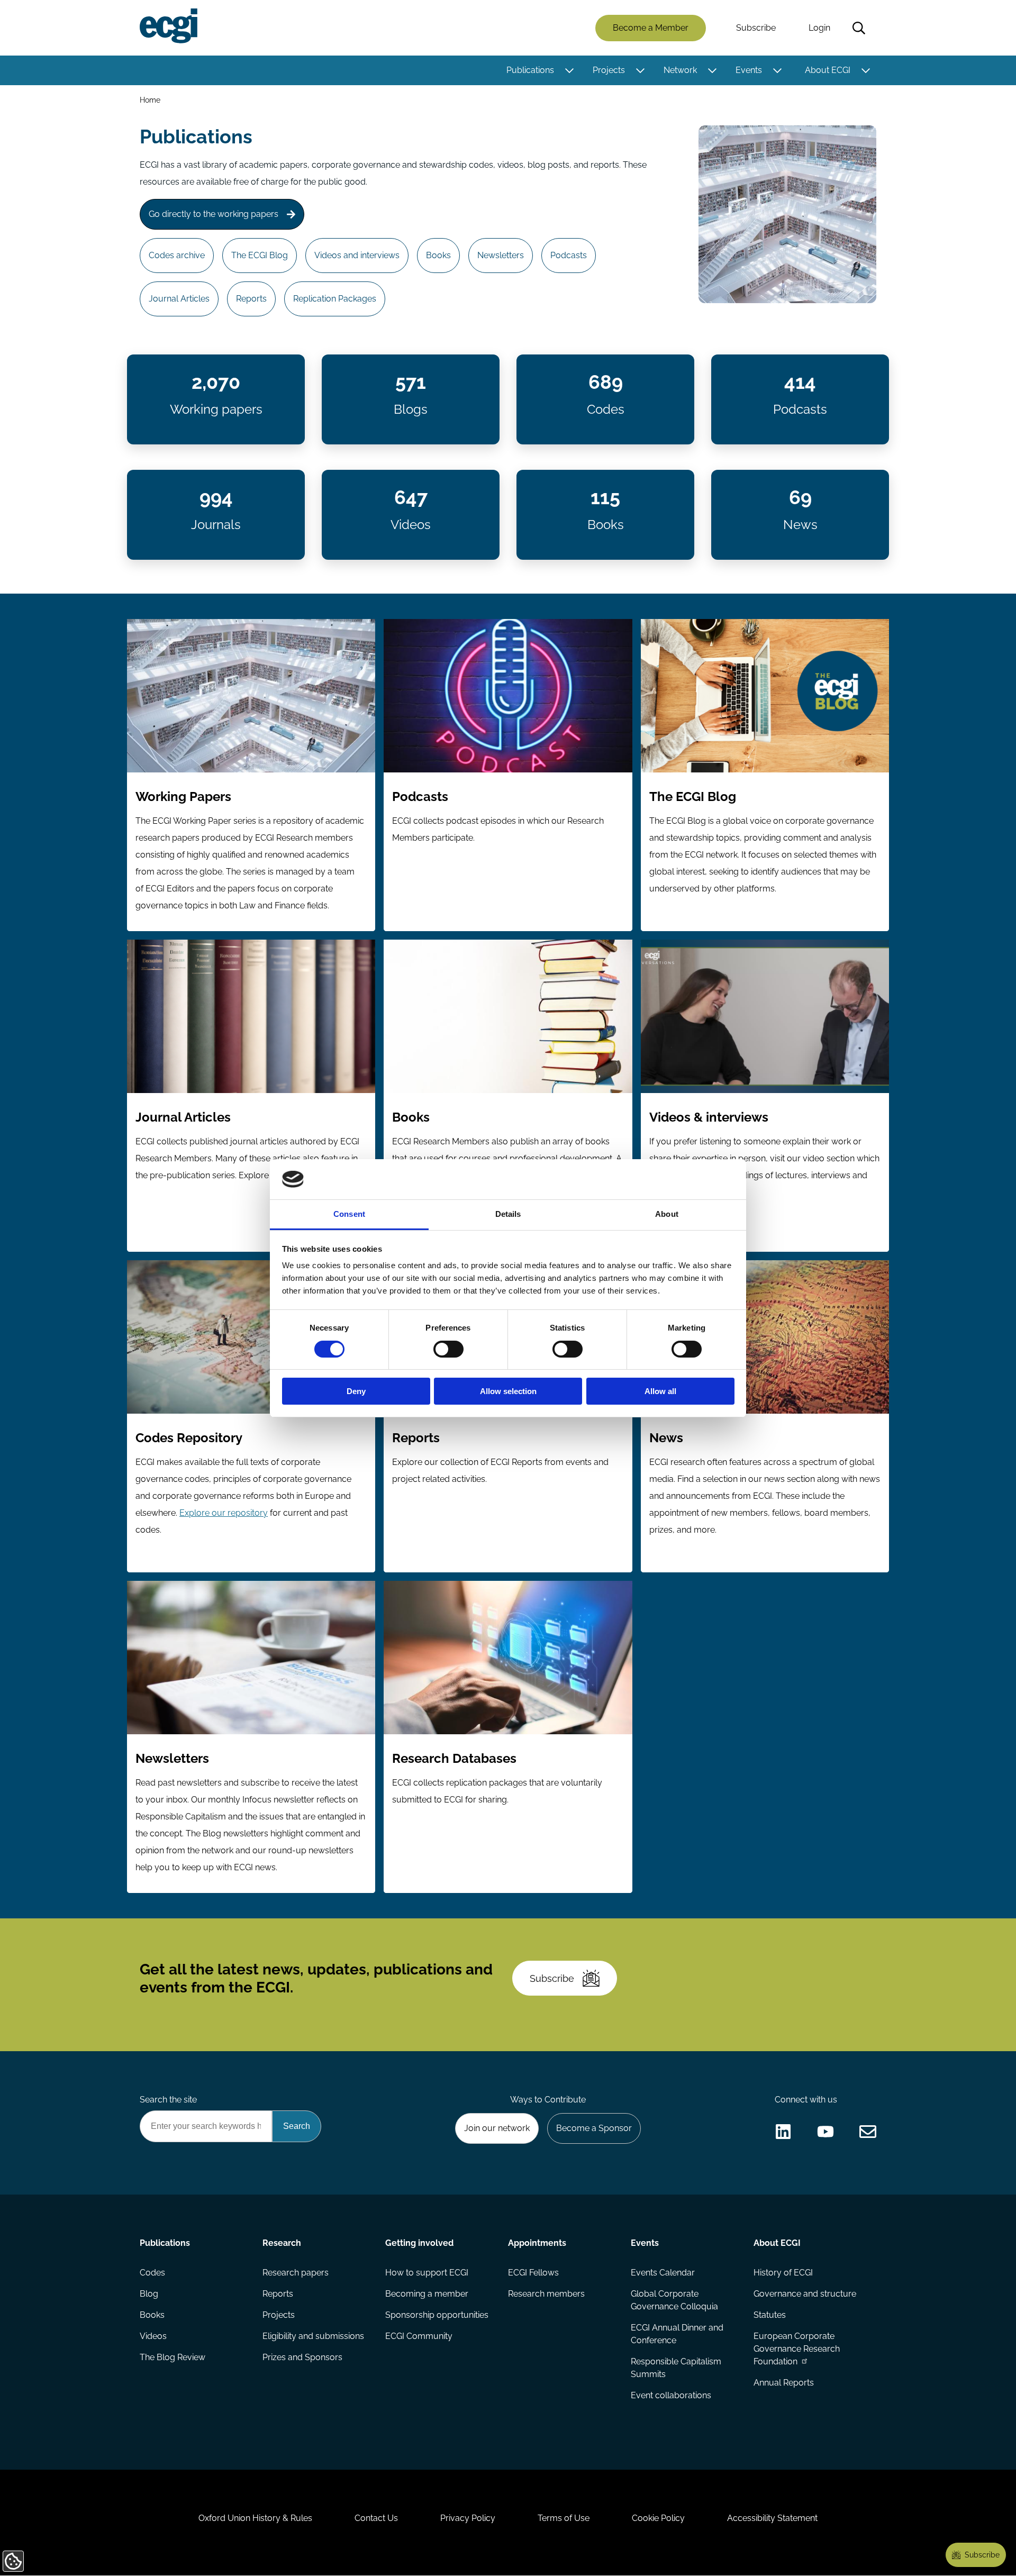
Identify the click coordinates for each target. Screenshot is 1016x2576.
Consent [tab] (349, 1214)
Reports (251, 299)
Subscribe (756, 28)
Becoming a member (427, 2294)
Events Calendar (663, 2273)
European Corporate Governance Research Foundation (797, 2349)
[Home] (169, 26)
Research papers (296, 2273)
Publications (530, 70)
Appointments (537, 2243)
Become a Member (651, 28)
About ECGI (828, 70)
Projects (609, 70)
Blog (149, 2294)
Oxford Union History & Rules (255, 2518)
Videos (153, 2336)
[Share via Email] (868, 2132)
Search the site (168, 2100)
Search (859, 28)
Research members (546, 2294)
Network (680, 70)
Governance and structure (805, 2294)
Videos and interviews (357, 255)
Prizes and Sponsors (302, 2357)
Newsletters (501, 255)
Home (150, 100)
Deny (356, 1391)
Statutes (770, 2315)
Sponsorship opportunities (437, 2315)
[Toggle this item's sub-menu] (569, 70)
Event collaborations (671, 2395)
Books (438, 255)
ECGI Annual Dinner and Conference (677, 2334)
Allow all (660, 1391)
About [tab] (667, 1214)
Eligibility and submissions (313, 2336)
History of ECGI (783, 2273)
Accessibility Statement (772, 2518)
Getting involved (419, 2243)
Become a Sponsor (594, 2128)
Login (819, 28)
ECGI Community (419, 2336)
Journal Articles (179, 299)
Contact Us (376, 2518)
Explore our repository (224, 1513)
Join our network (497, 2128)
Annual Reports (784, 2383)
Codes (152, 2273)
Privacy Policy (468, 2518)
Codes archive (177, 255)
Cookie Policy (658, 2518)
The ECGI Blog (260, 255)
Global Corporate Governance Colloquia (674, 2300)
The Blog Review (173, 2357)
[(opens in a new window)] (783, 2132)
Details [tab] (508, 1214)
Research (282, 2243)
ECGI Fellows (533, 2273)
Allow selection (508, 1391)
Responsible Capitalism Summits (676, 2368)
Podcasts (569, 255)
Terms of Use (564, 2518)
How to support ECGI (427, 2273)
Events (749, 70)
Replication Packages (335, 299)
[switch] (448, 1349)
